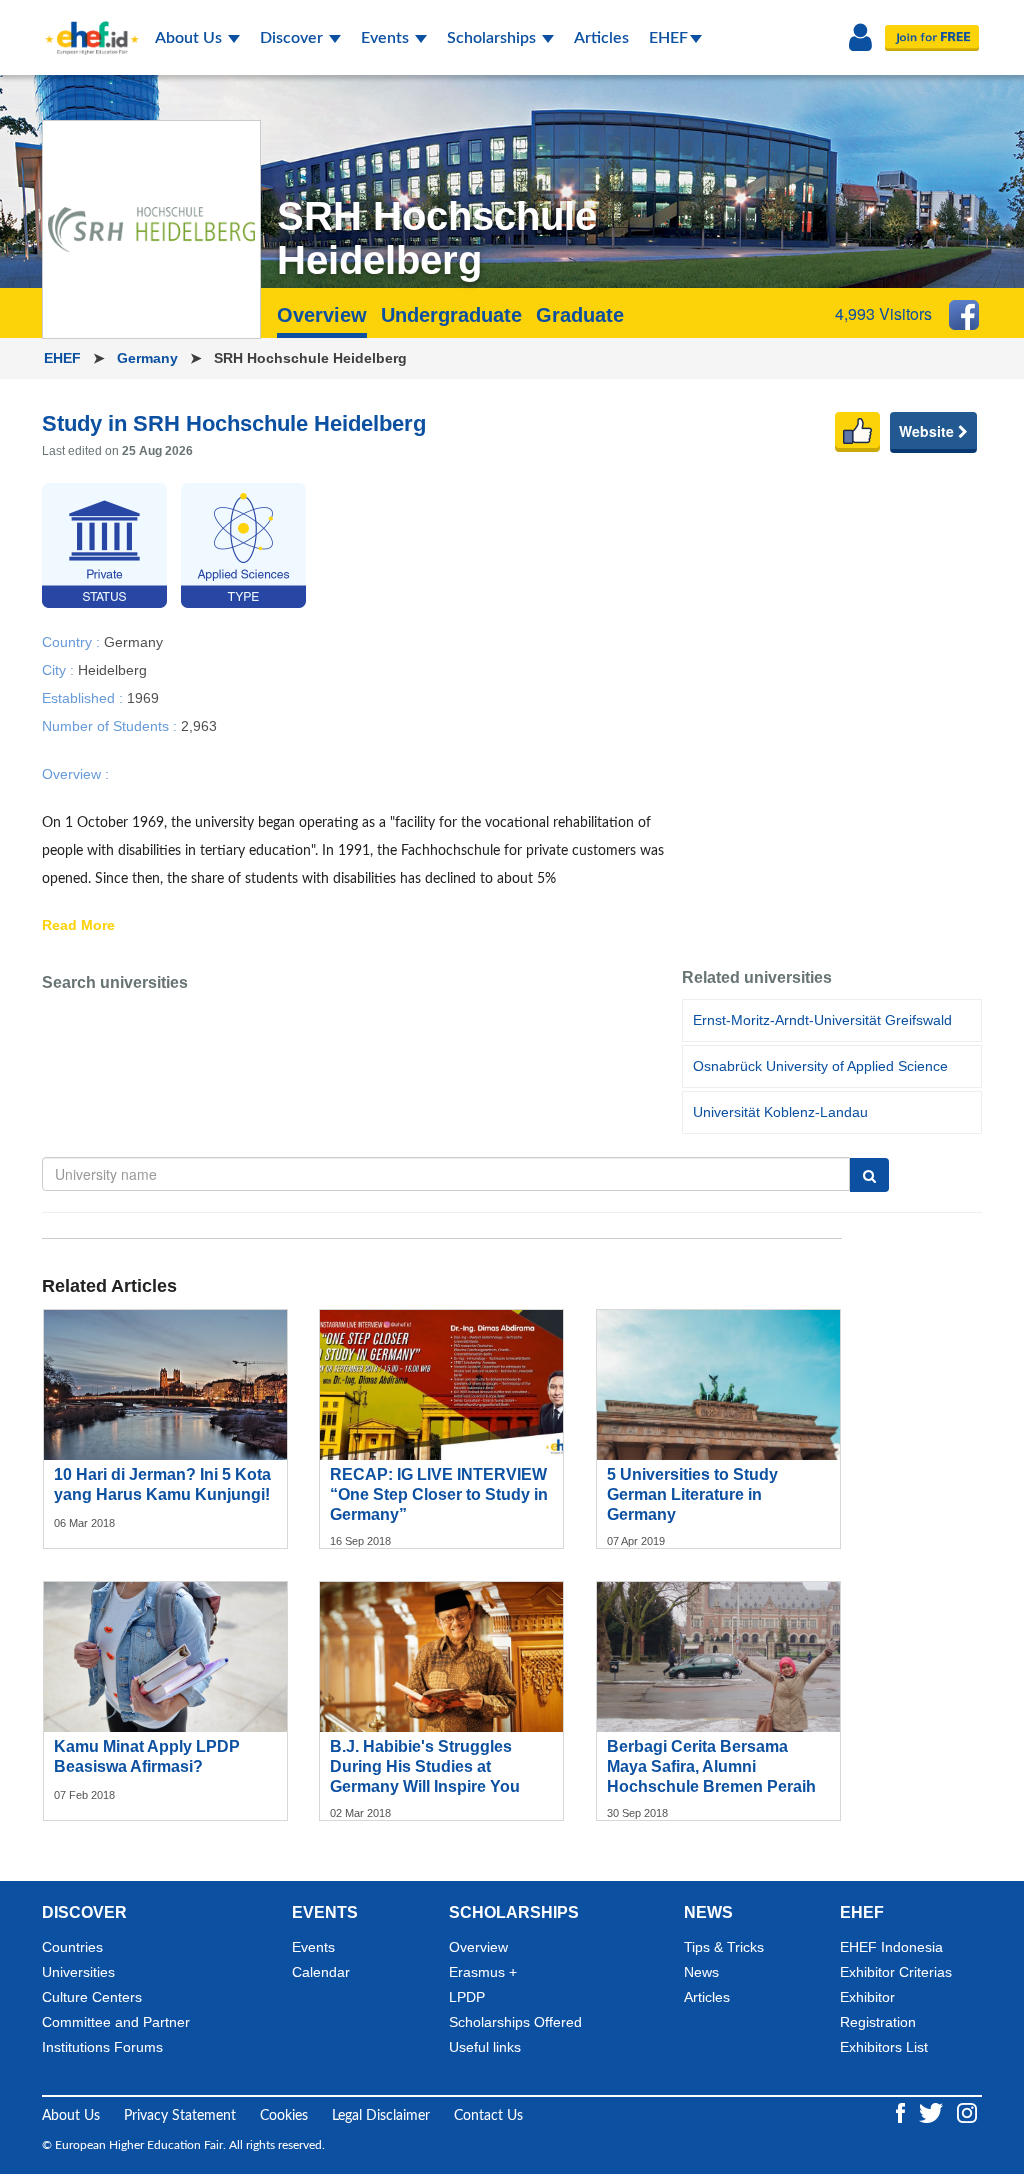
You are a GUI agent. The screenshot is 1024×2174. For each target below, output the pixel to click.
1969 (143, 697)
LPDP (467, 1997)
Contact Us (488, 2116)
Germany (149, 358)
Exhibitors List (884, 2047)
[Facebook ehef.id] (902, 2112)
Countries (72, 1947)
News (701, 1972)
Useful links (485, 2047)
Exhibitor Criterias (896, 1972)
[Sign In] (860, 38)
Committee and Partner (116, 2022)
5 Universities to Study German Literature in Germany (692, 1494)
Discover (293, 38)
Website (928, 431)
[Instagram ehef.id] (967, 2112)
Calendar (321, 1972)
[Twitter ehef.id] (933, 2112)
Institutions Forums (102, 2047)
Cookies (284, 2116)
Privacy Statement (180, 2116)
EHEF (668, 38)
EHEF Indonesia (891, 1947)
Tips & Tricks (724, 1947)
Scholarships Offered (515, 2022)
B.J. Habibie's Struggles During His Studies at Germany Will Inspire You (425, 1766)
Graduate (580, 315)
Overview (478, 1947)
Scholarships (493, 38)
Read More (78, 926)
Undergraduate (451, 315)
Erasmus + (483, 1972)
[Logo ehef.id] (86, 25)
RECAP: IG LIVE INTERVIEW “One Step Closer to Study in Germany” (439, 1494)
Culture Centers (92, 1997)
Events (387, 38)
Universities (78, 1972)
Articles (601, 38)
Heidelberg (112, 669)
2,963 (199, 725)
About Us (190, 38)
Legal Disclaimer (381, 2116)
